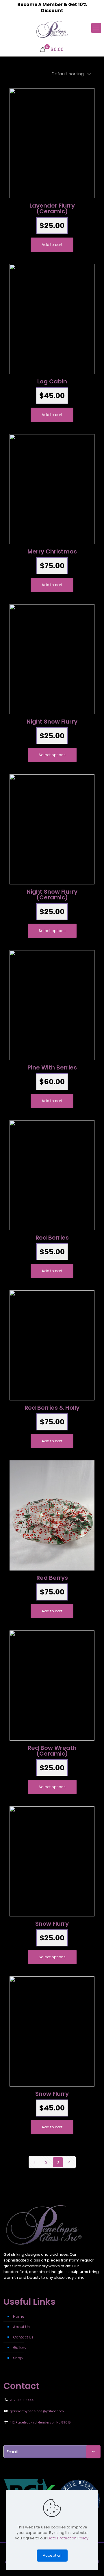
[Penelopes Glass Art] (52, 30)
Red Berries (52, 1238)
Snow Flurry (52, 1924)
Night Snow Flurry (52, 722)
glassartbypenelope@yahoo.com (37, 2411)
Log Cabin (52, 381)
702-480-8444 (22, 2400)
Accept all (52, 2555)
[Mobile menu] (96, 28)
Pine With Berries (52, 1067)
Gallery (20, 2348)
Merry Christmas (52, 551)
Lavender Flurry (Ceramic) (52, 208)
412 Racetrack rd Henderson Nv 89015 (40, 2422)
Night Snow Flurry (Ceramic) (52, 895)
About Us (21, 2327)
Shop (18, 2358)
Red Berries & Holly (52, 1408)
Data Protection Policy (68, 2538)
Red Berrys (52, 1578)
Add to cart (52, 245)
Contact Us (23, 2337)
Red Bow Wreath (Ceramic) (52, 1751)
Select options (52, 755)
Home (19, 2316)
